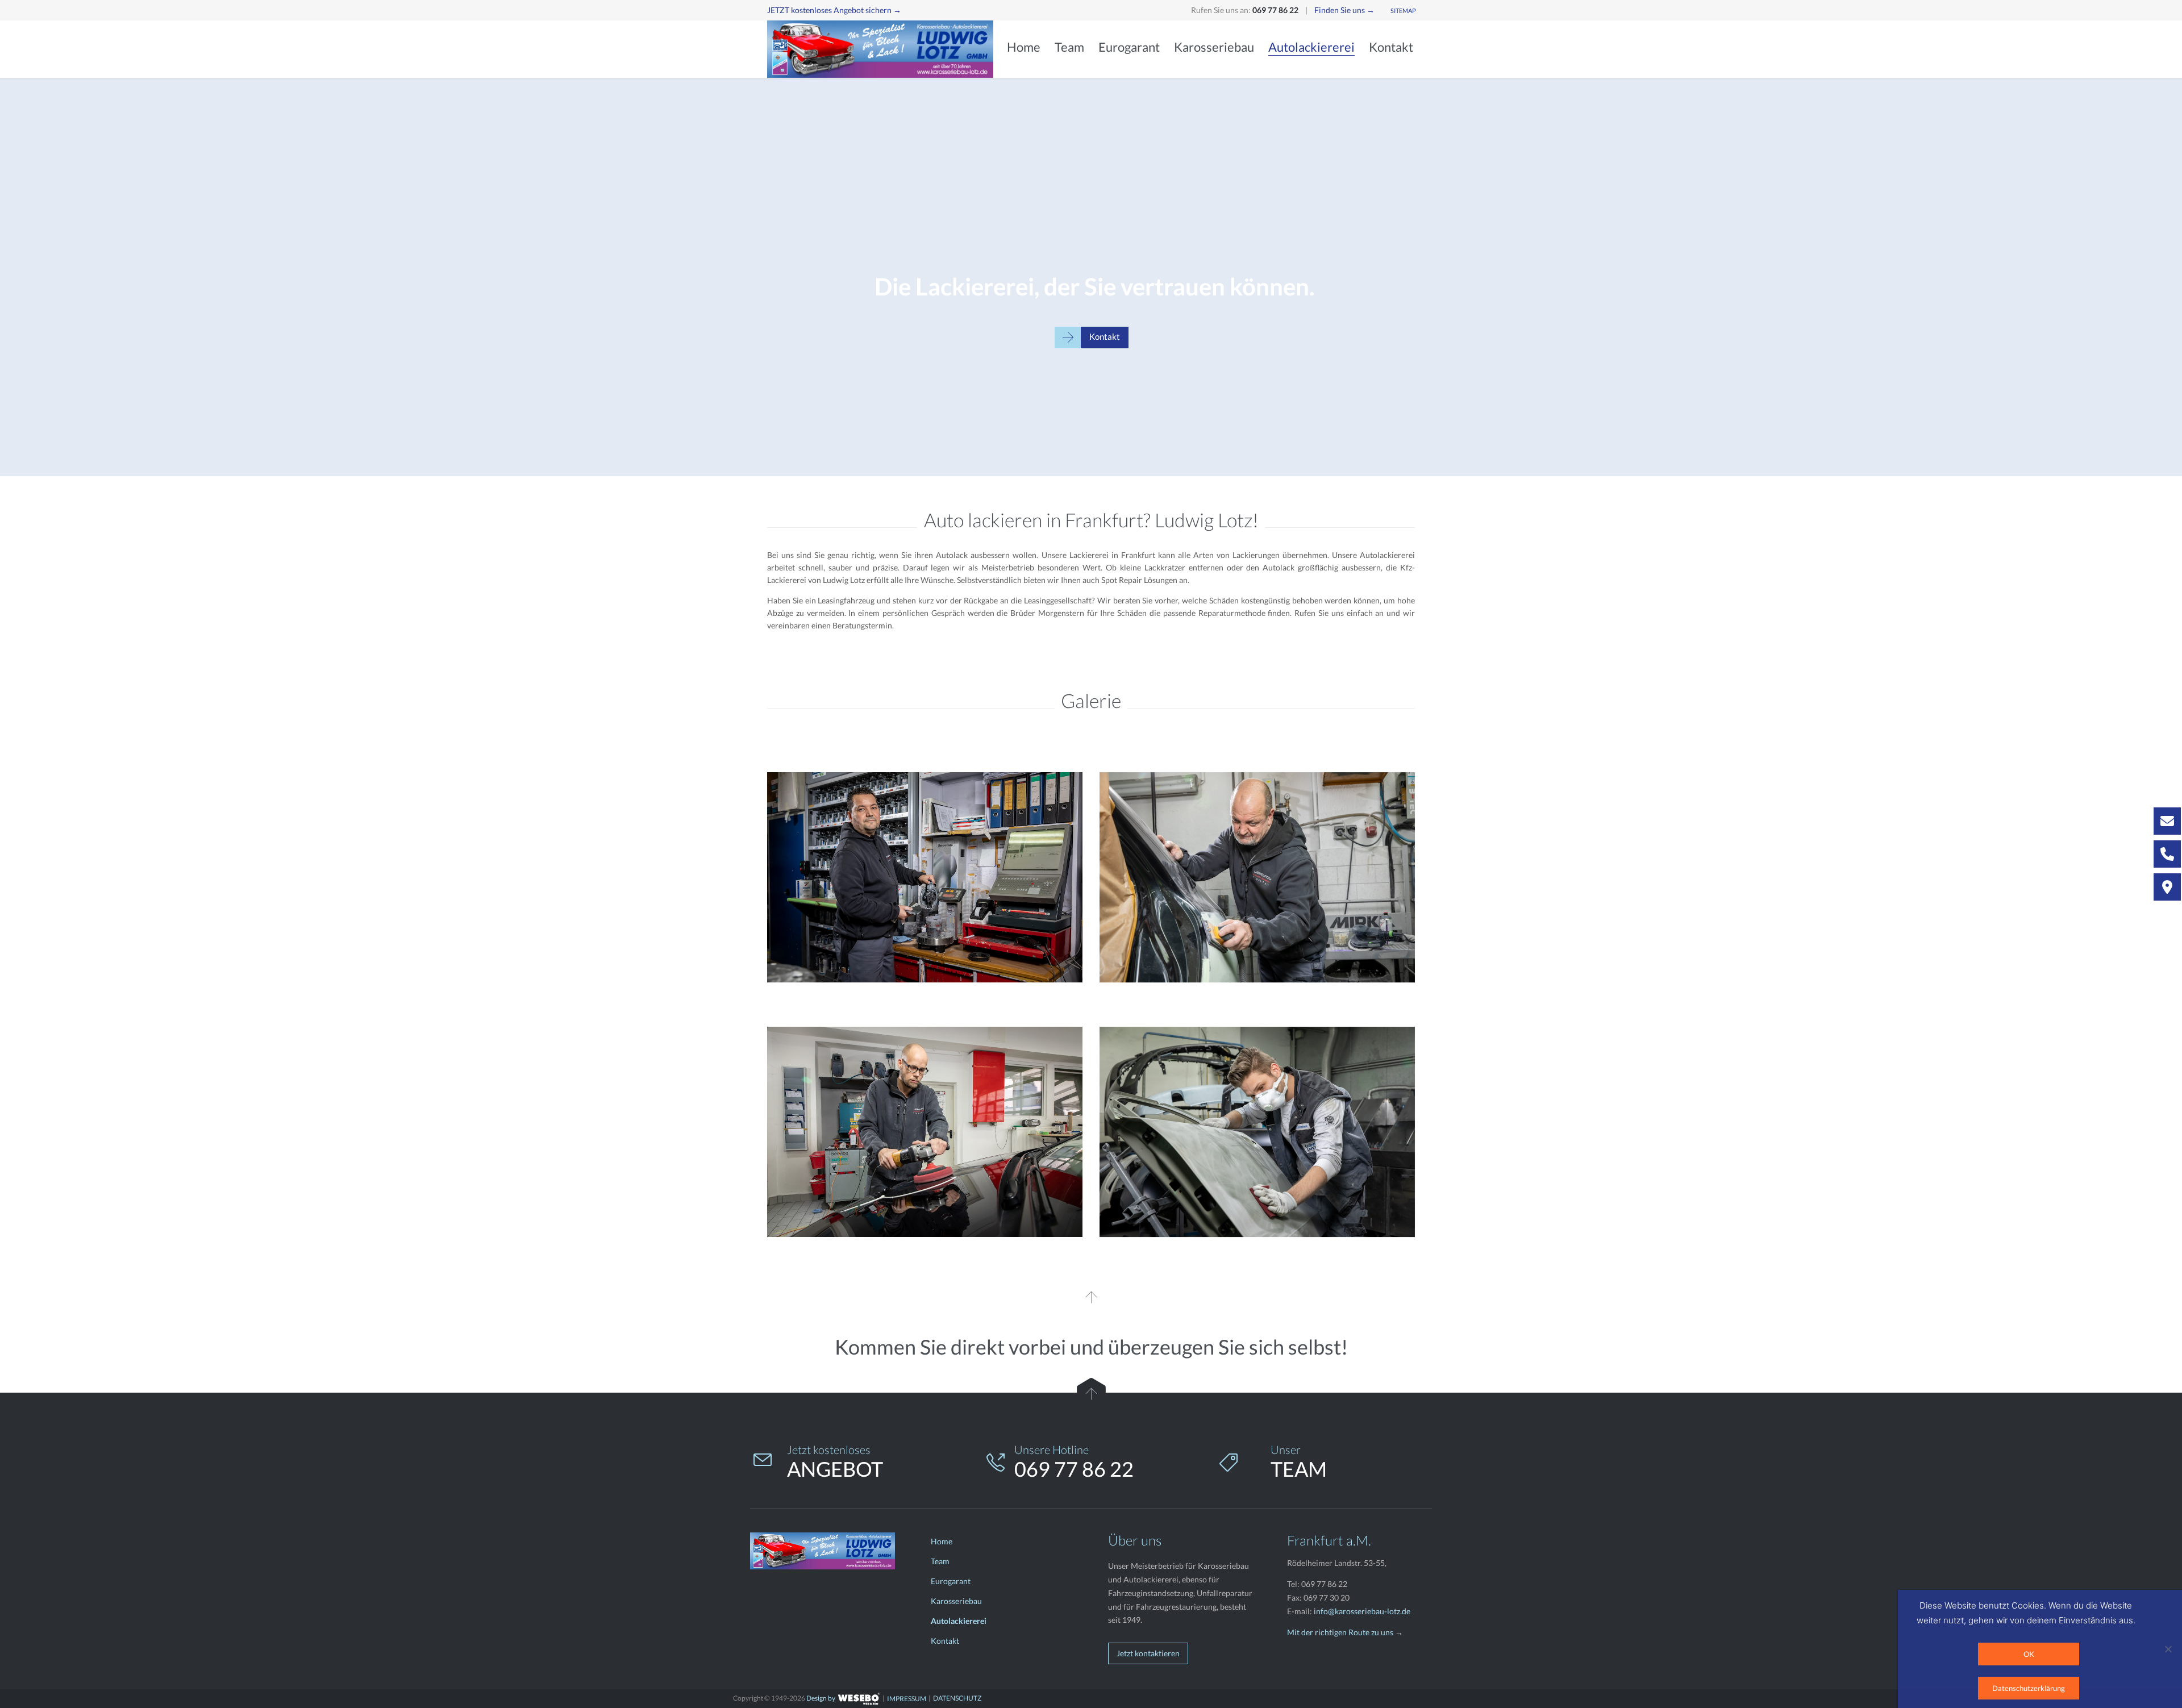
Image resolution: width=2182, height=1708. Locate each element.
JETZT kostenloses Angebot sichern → (834, 10)
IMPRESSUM (907, 1699)
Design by (821, 1698)
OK (2029, 1654)
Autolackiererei (959, 1621)
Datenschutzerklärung (2029, 1688)
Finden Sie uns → (1344, 10)
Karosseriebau (956, 1601)
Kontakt (945, 1641)
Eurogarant (951, 1581)
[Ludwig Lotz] (881, 49)
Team (940, 1561)
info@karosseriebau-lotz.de (1362, 1611)
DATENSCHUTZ (957, 1698)
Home (942, 1541)
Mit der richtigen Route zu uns (1340, 1632)
